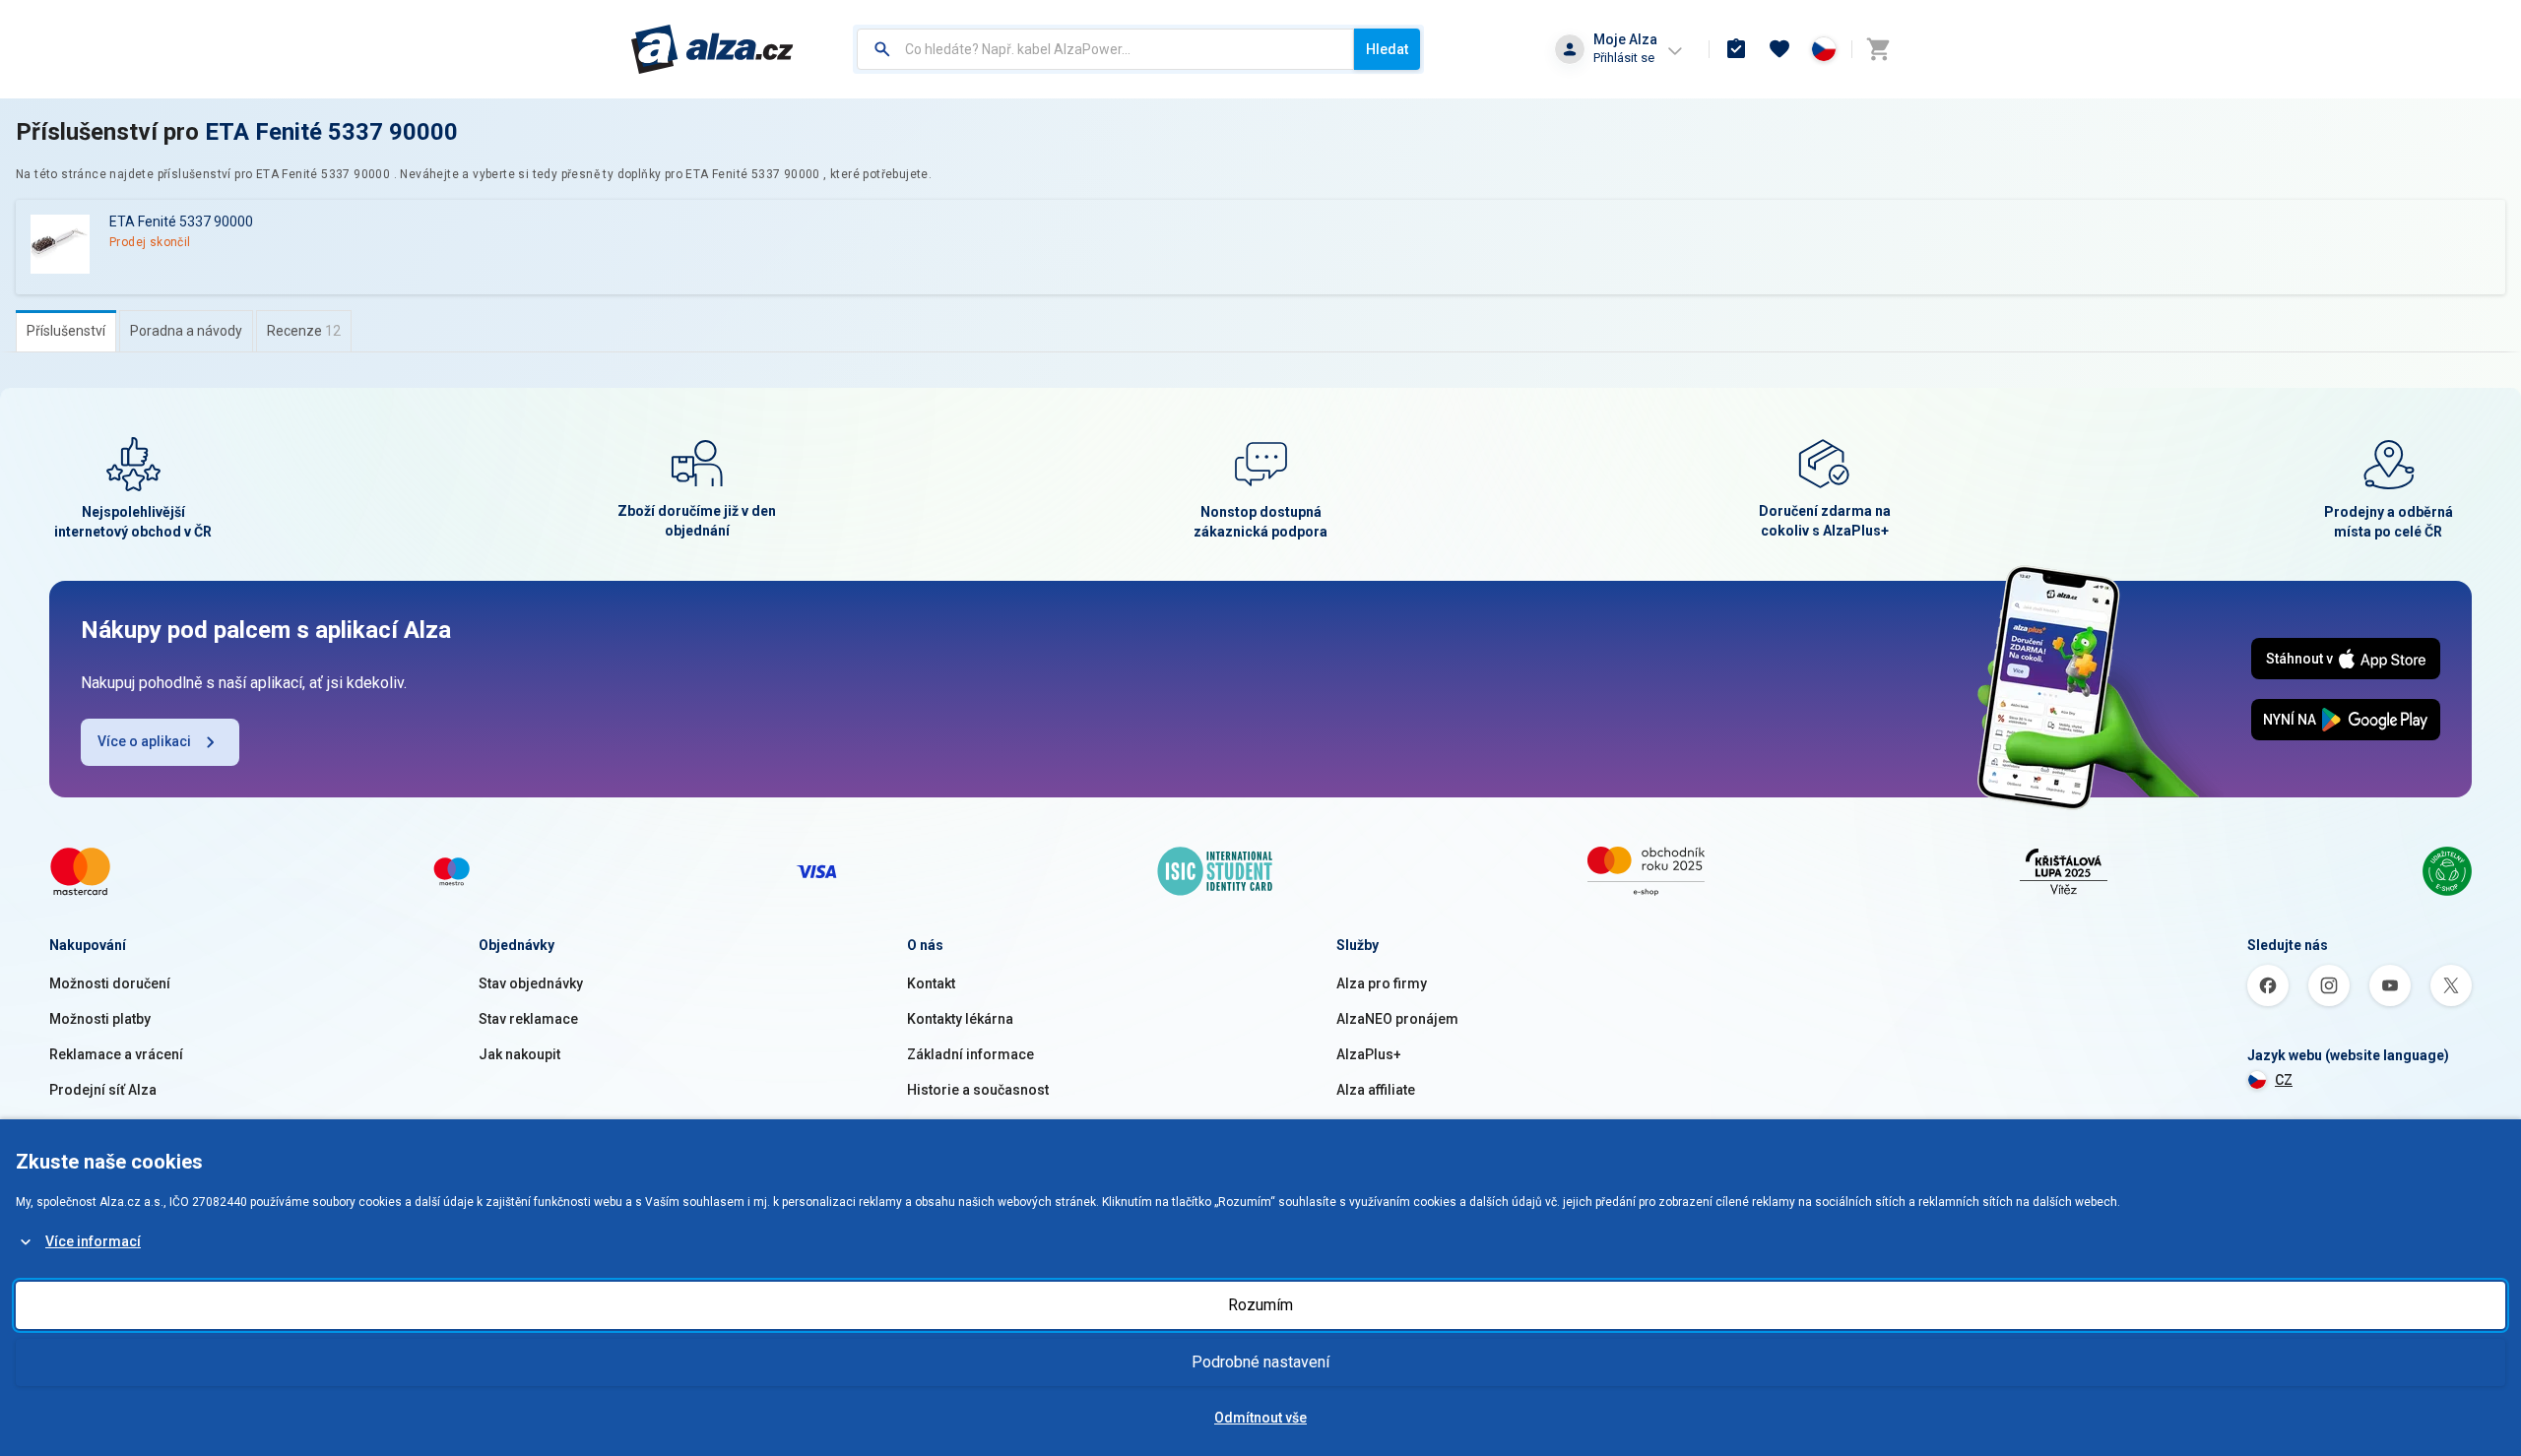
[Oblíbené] (1779, 49)
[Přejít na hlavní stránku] (712, 49)
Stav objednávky (531, 983)
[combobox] (1105, 49)
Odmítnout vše (1260, 1418)
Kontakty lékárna (960, 1019)
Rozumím (1260, 1305)
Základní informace (970, 1054)
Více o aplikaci (144, 741)
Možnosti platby (100, 1019)
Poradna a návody (186, 331)
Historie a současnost (978, 1090)
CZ (2284, 1080)
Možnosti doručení (110, 983)
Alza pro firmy (1382, 983)
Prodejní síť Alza (103, 1090)
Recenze (304, 331)
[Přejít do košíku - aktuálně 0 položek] (1878, 49)
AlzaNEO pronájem (1397, 1019)
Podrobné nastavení (1260, 1362)
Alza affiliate (1376, 1090)
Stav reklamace (528, 1019)
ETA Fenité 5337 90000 (331, 132)
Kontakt (931, 983)
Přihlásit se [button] (1624, 58)
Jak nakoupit (519, 1054)
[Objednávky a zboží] (1736, 49)
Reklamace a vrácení (116, 1054)
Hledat (1387, 49)
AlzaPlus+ (1369, 1054)
